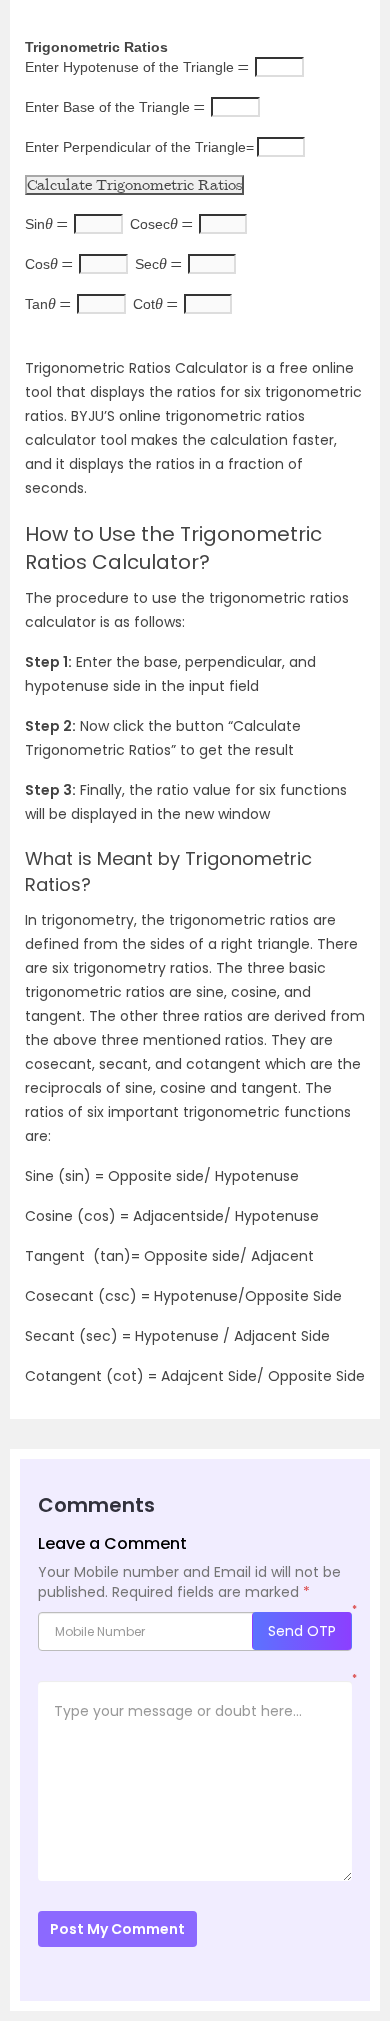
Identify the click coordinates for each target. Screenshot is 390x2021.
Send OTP (302, 1631)
